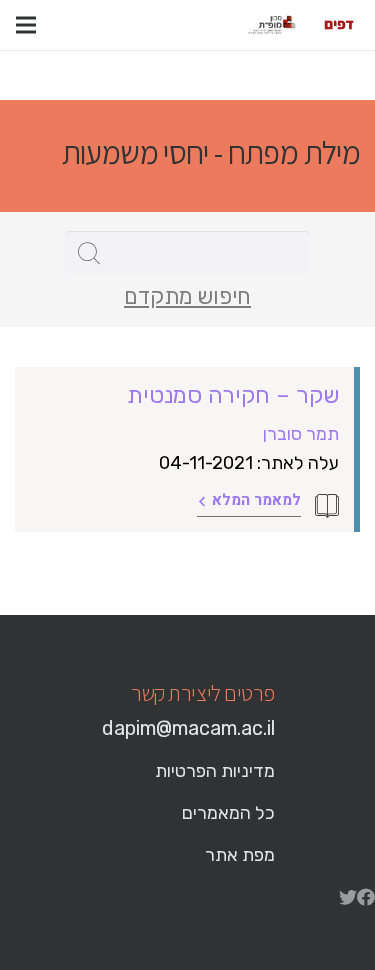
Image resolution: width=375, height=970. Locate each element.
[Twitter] (348, 897)
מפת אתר (240, 855)
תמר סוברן (301, 434)
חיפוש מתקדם (187, 297)
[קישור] (339, 25)
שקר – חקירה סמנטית (233, 395)
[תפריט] (26, 25)
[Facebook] (366, 897)
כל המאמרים (228, 813)
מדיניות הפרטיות (215, 771)
